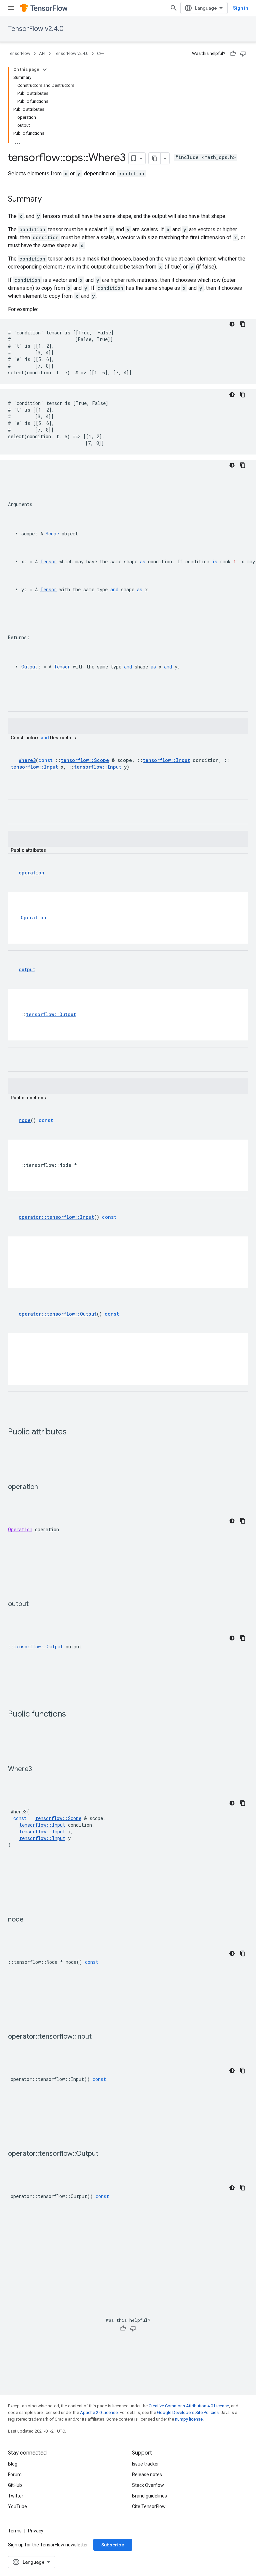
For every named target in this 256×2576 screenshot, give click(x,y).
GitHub (15, 2485)
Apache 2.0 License (99, 2412)
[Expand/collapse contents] (45, 70)
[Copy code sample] (243, 324)
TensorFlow (19, 53)
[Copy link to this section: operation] (45, 1487)
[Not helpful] (243, 54)
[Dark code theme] (232, 324)
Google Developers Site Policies (188, 2412)
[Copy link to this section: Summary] (48, 200)
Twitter (16, 2496)
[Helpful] (233, 54)
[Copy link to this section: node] (30, 1920)
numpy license (189, 2419)
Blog (13, 2464)
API (42, 53)
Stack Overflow (148, 2485)
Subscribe (113, 2545)
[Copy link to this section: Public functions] (73, 1715)
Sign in (240, 8)
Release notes (147, 2475)
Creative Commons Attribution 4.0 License (189, 2406)
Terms (15, 2531)
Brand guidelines (149, 2496)
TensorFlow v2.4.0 (36, 29)
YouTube (17, 2506)
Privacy (36, 2531)
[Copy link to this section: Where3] (39, 1769)
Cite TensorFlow (149, 2506)
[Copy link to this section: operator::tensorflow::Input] (98, 2037)
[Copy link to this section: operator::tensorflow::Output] (105, 2154)
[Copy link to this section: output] (35, 1604)
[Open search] (174, 8)
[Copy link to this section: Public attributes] (73, 1432)
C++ (101, 53)
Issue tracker (145, 2464)
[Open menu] (11, 8)
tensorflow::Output (38, 1647)
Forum (15, 2475)
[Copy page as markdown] (155, 158)
